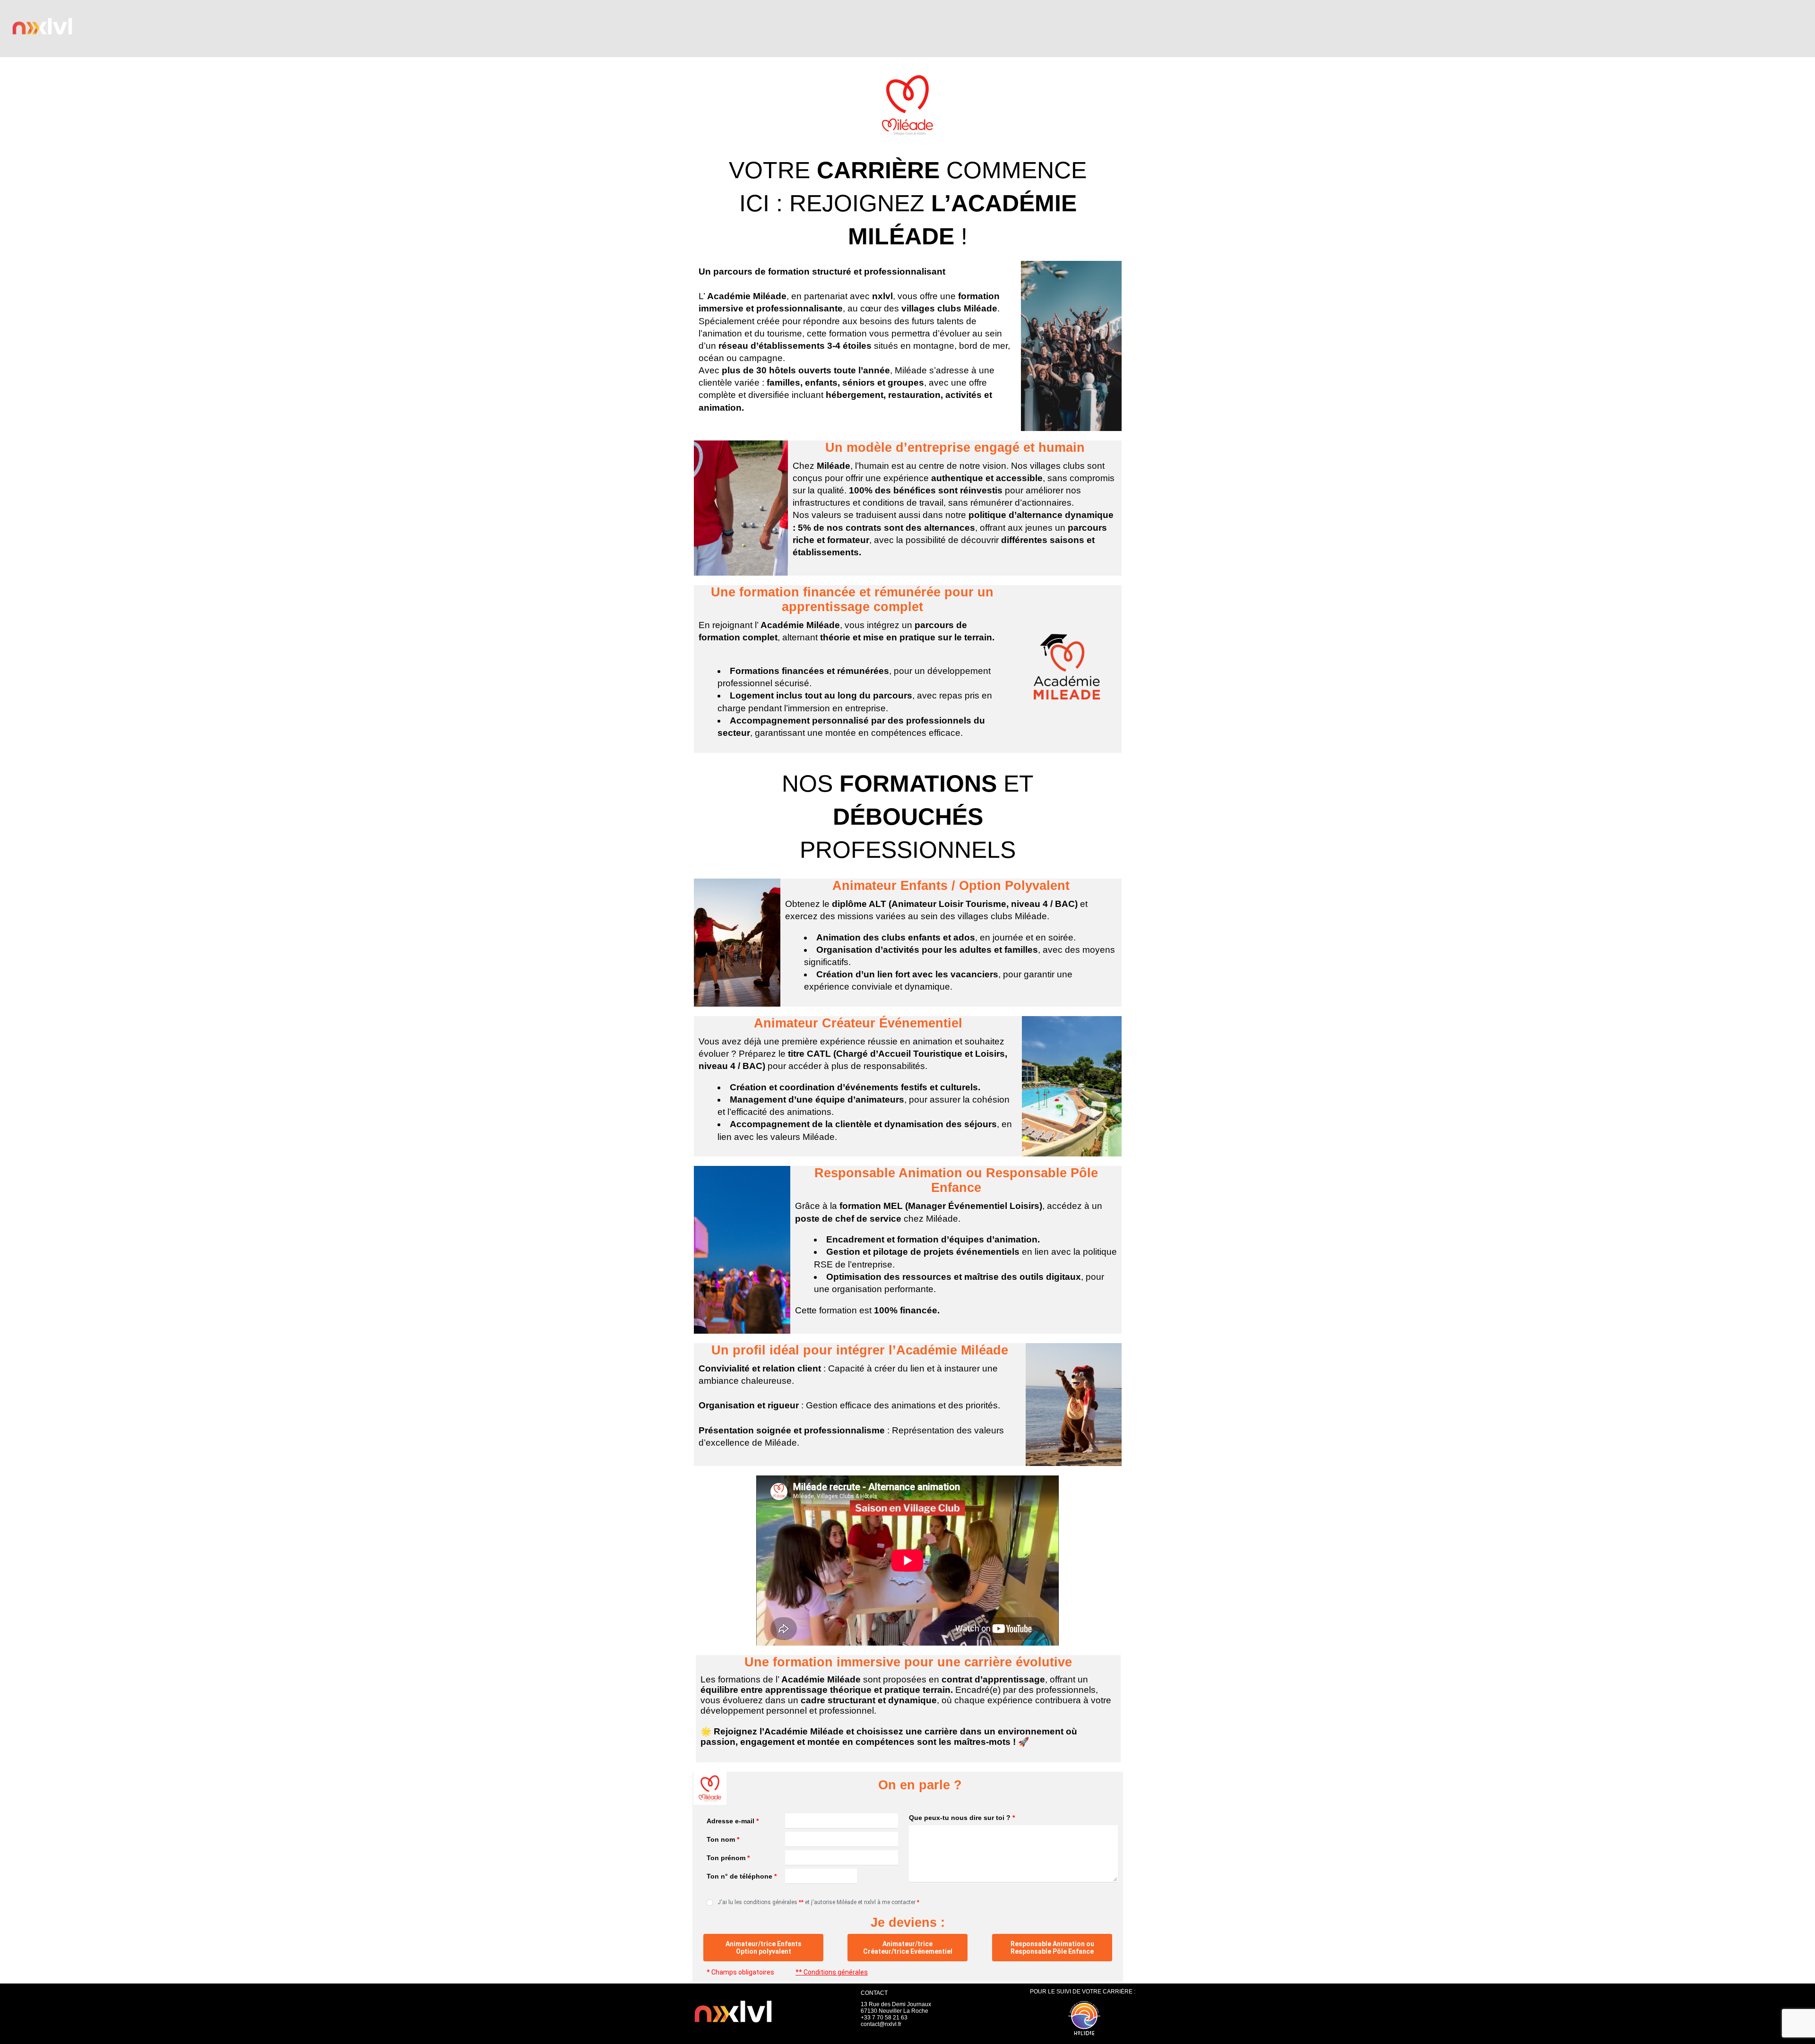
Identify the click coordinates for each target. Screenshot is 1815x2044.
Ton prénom (728, 1858)
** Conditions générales (832, 1972)
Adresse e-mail (733, 1821)
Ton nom (723, 1839)
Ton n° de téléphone (742, 1876)
